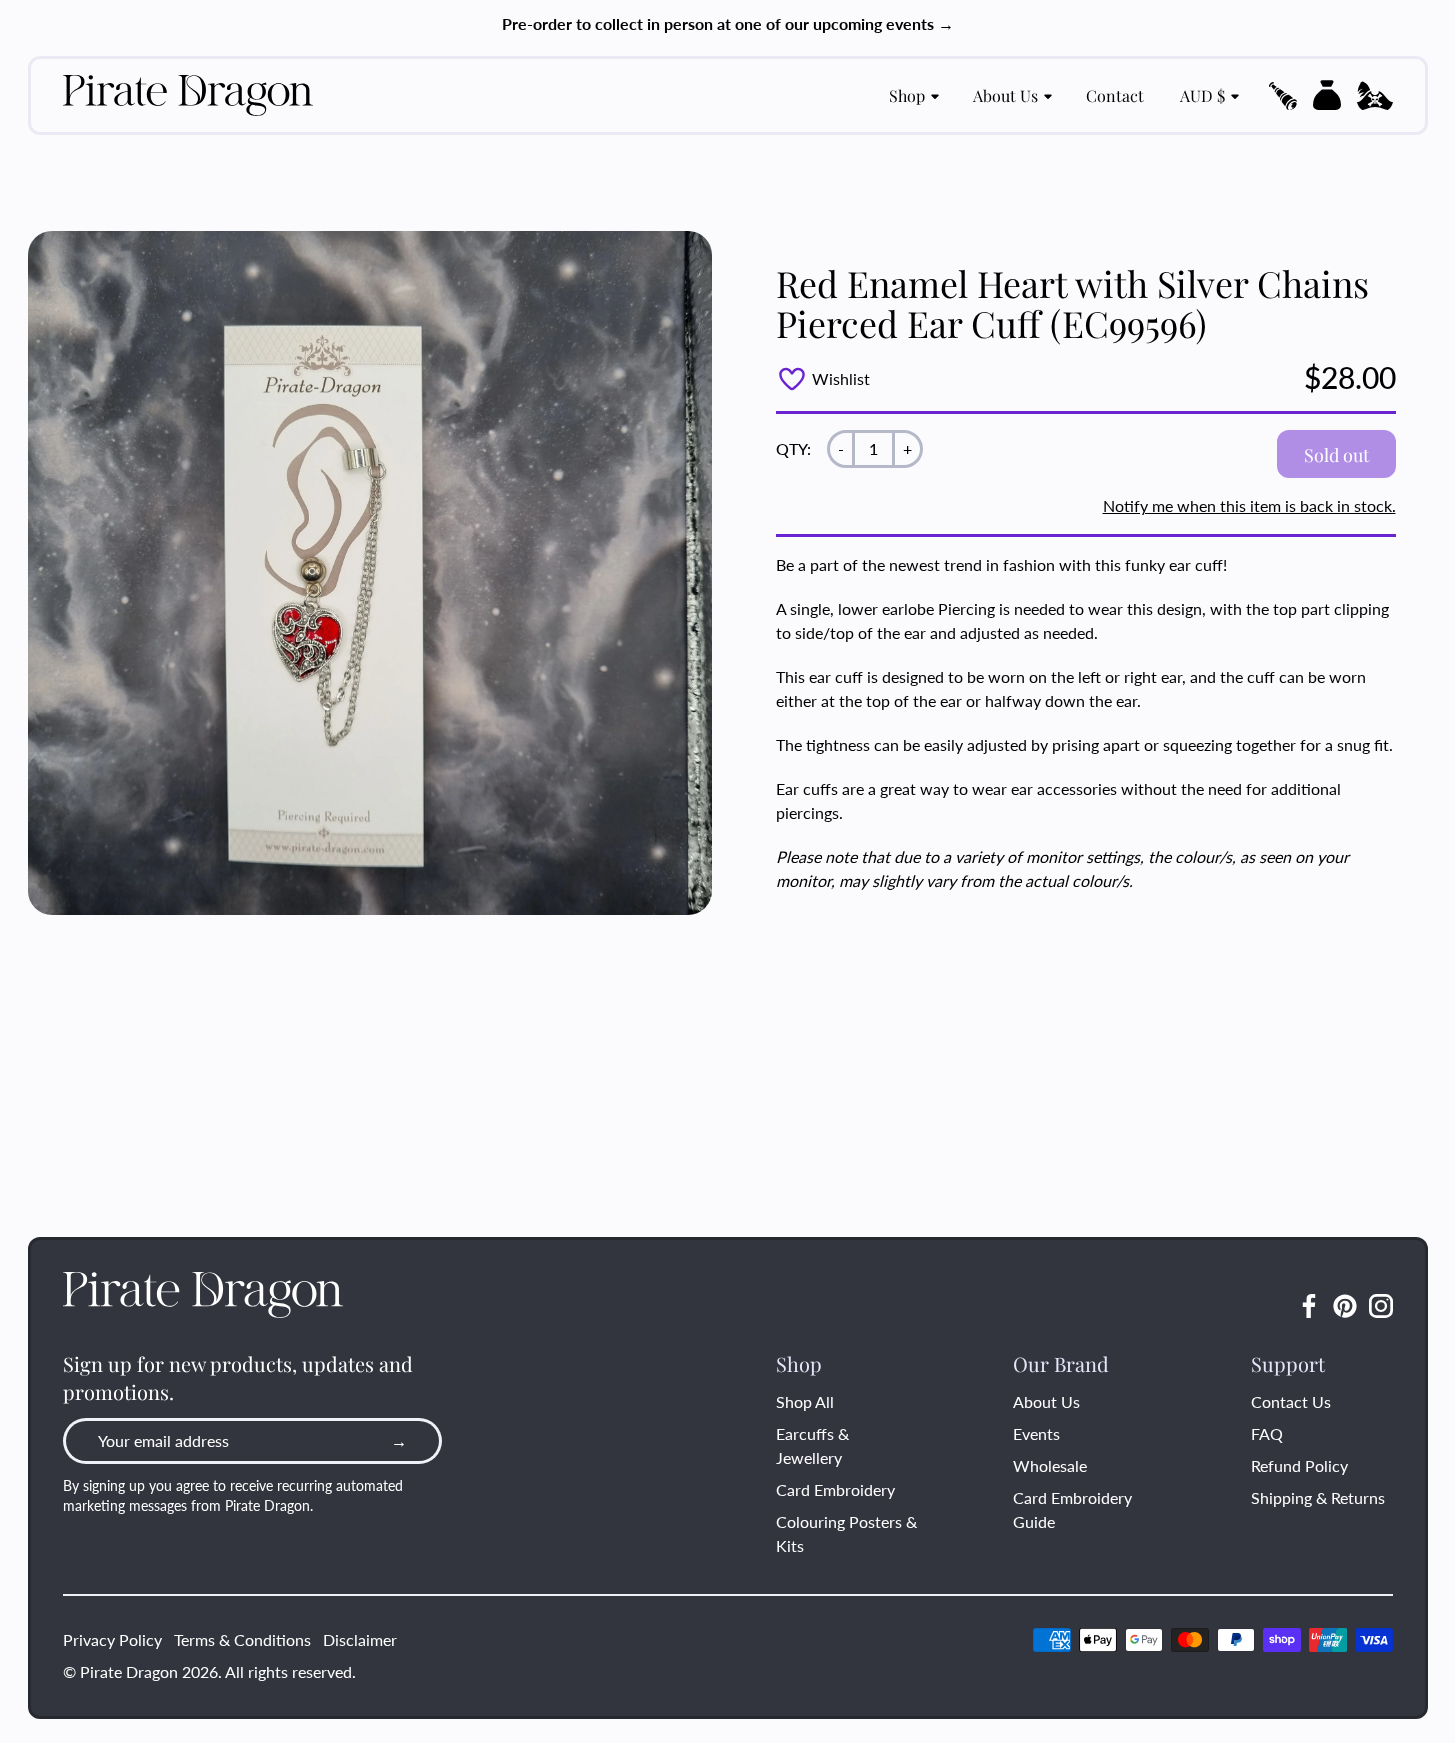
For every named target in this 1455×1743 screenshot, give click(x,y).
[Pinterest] (1345, 1306)
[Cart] (1327, 95)
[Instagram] (1381, 1306)
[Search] (1283, 96)
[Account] (1375, 96)
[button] (1283, 96)
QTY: (793, 448)
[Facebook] (1309, 1306)
